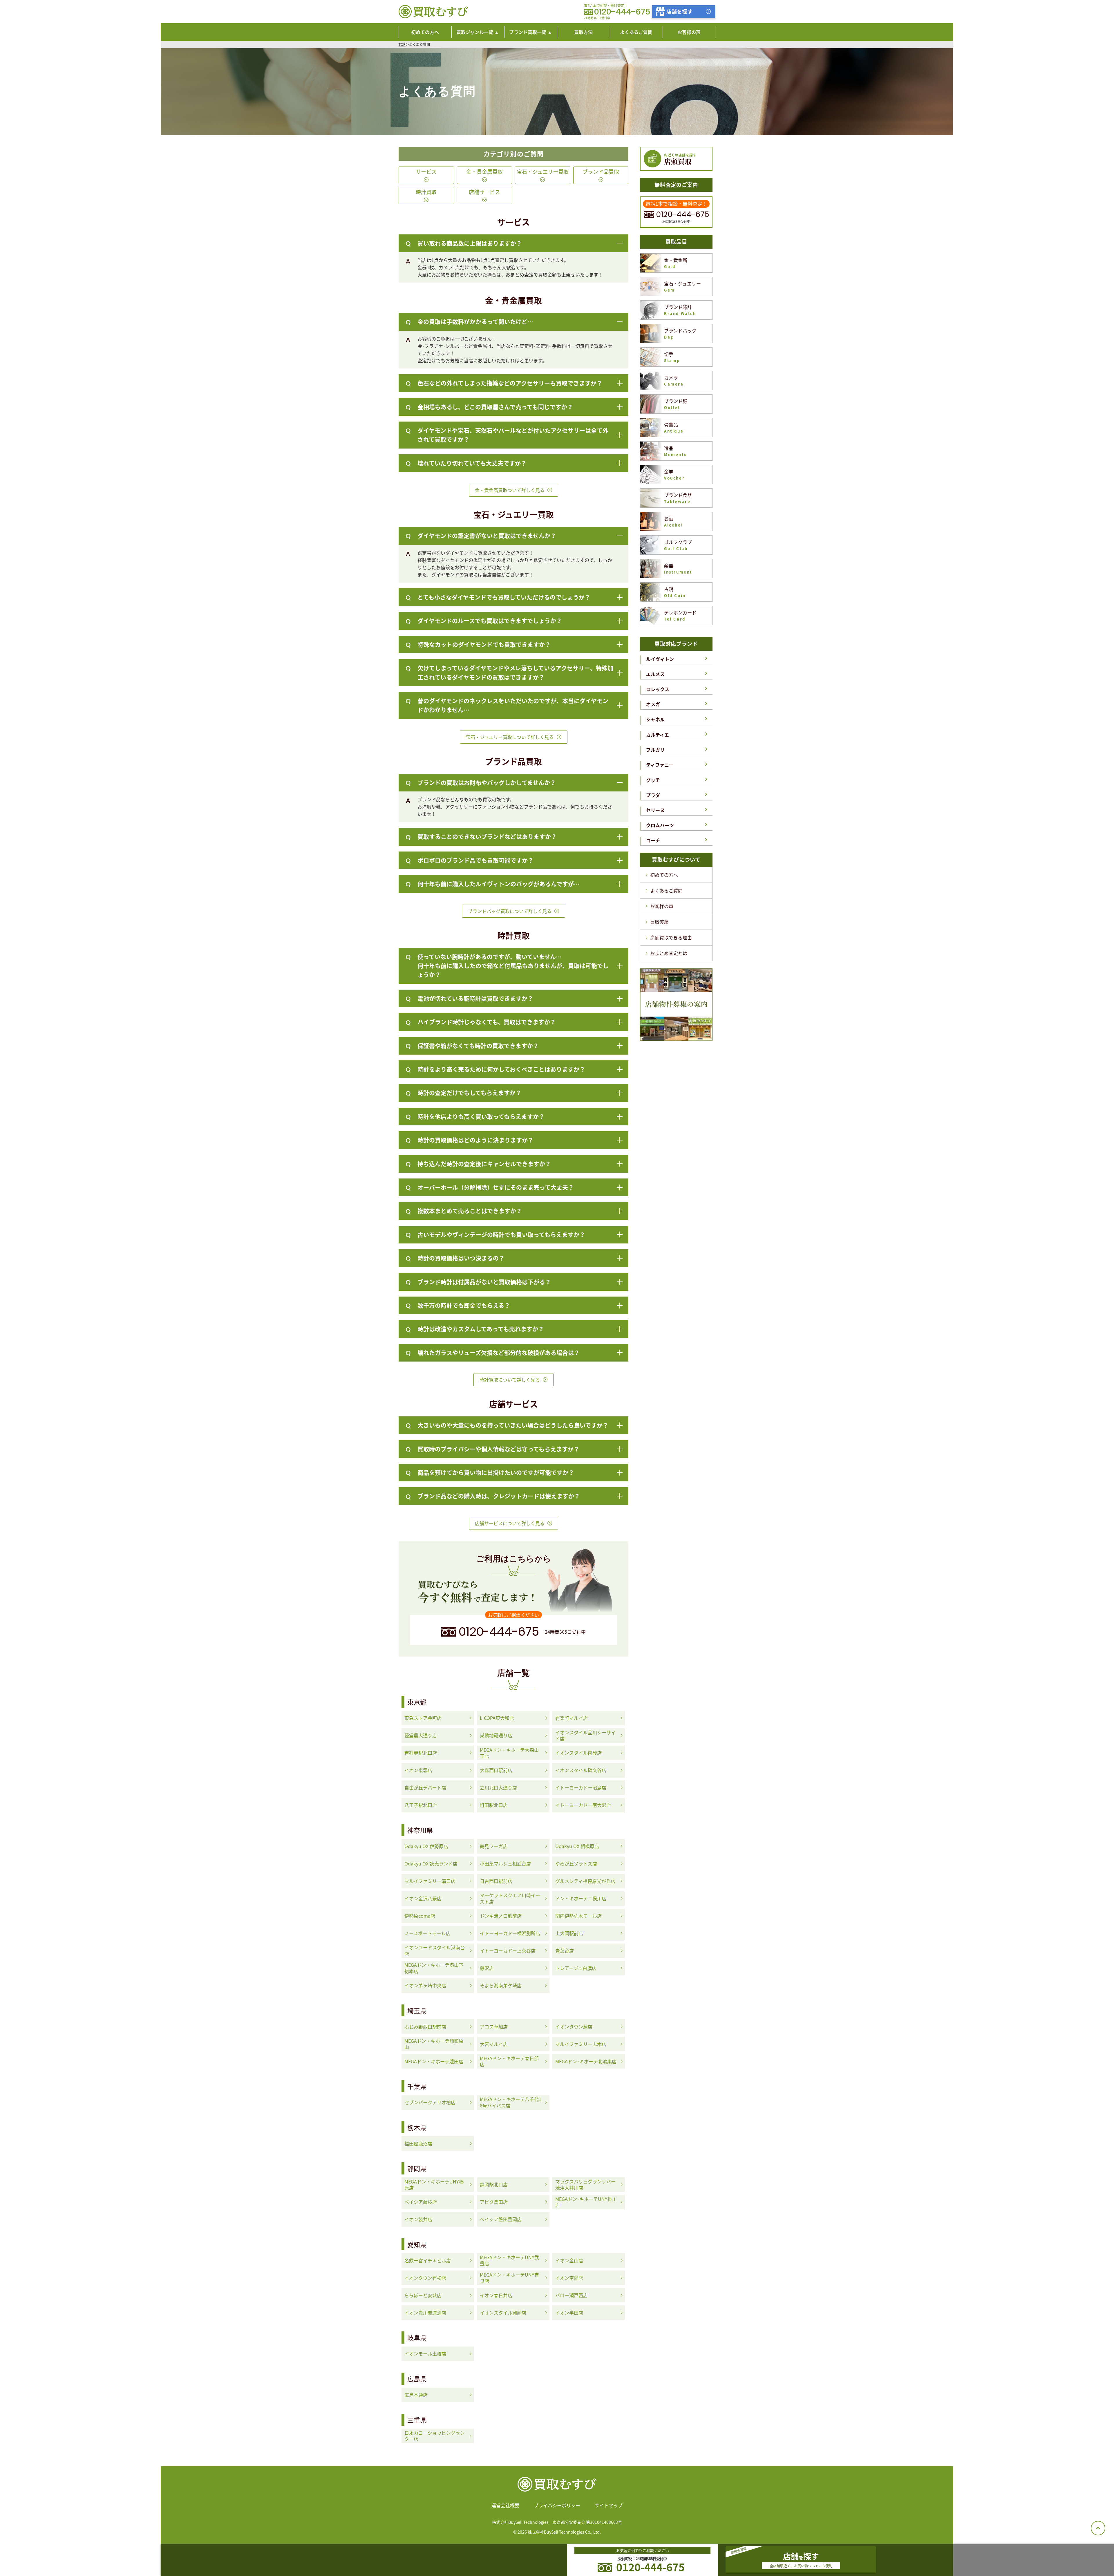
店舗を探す (679, 11)
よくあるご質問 (666, 890)
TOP (402, 44)
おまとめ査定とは (669, 953)
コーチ (653, 840)
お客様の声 (662, 906)
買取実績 (659, 922)
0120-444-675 (622, 12)
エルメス (655, 674)
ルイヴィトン (660, 659)
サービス (426, 172)
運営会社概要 (505, 2505)
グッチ (653, 780)
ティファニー (660, 765)
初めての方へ (664, 875)
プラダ (653, 795)
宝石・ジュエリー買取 (543, 172)
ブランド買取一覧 (528, 32)
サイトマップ (609, 2505)
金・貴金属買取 (484, 172)
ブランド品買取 (601, 172)
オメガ (653, 704)
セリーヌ (655, 810)
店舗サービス (484, 192)
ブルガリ (655, 750)
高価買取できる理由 (671, 937)
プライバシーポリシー (557, 2505)
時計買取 (426, 192)
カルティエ (658, 735)
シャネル (655, 719)
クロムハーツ (660, 825)
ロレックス (658, 689)
